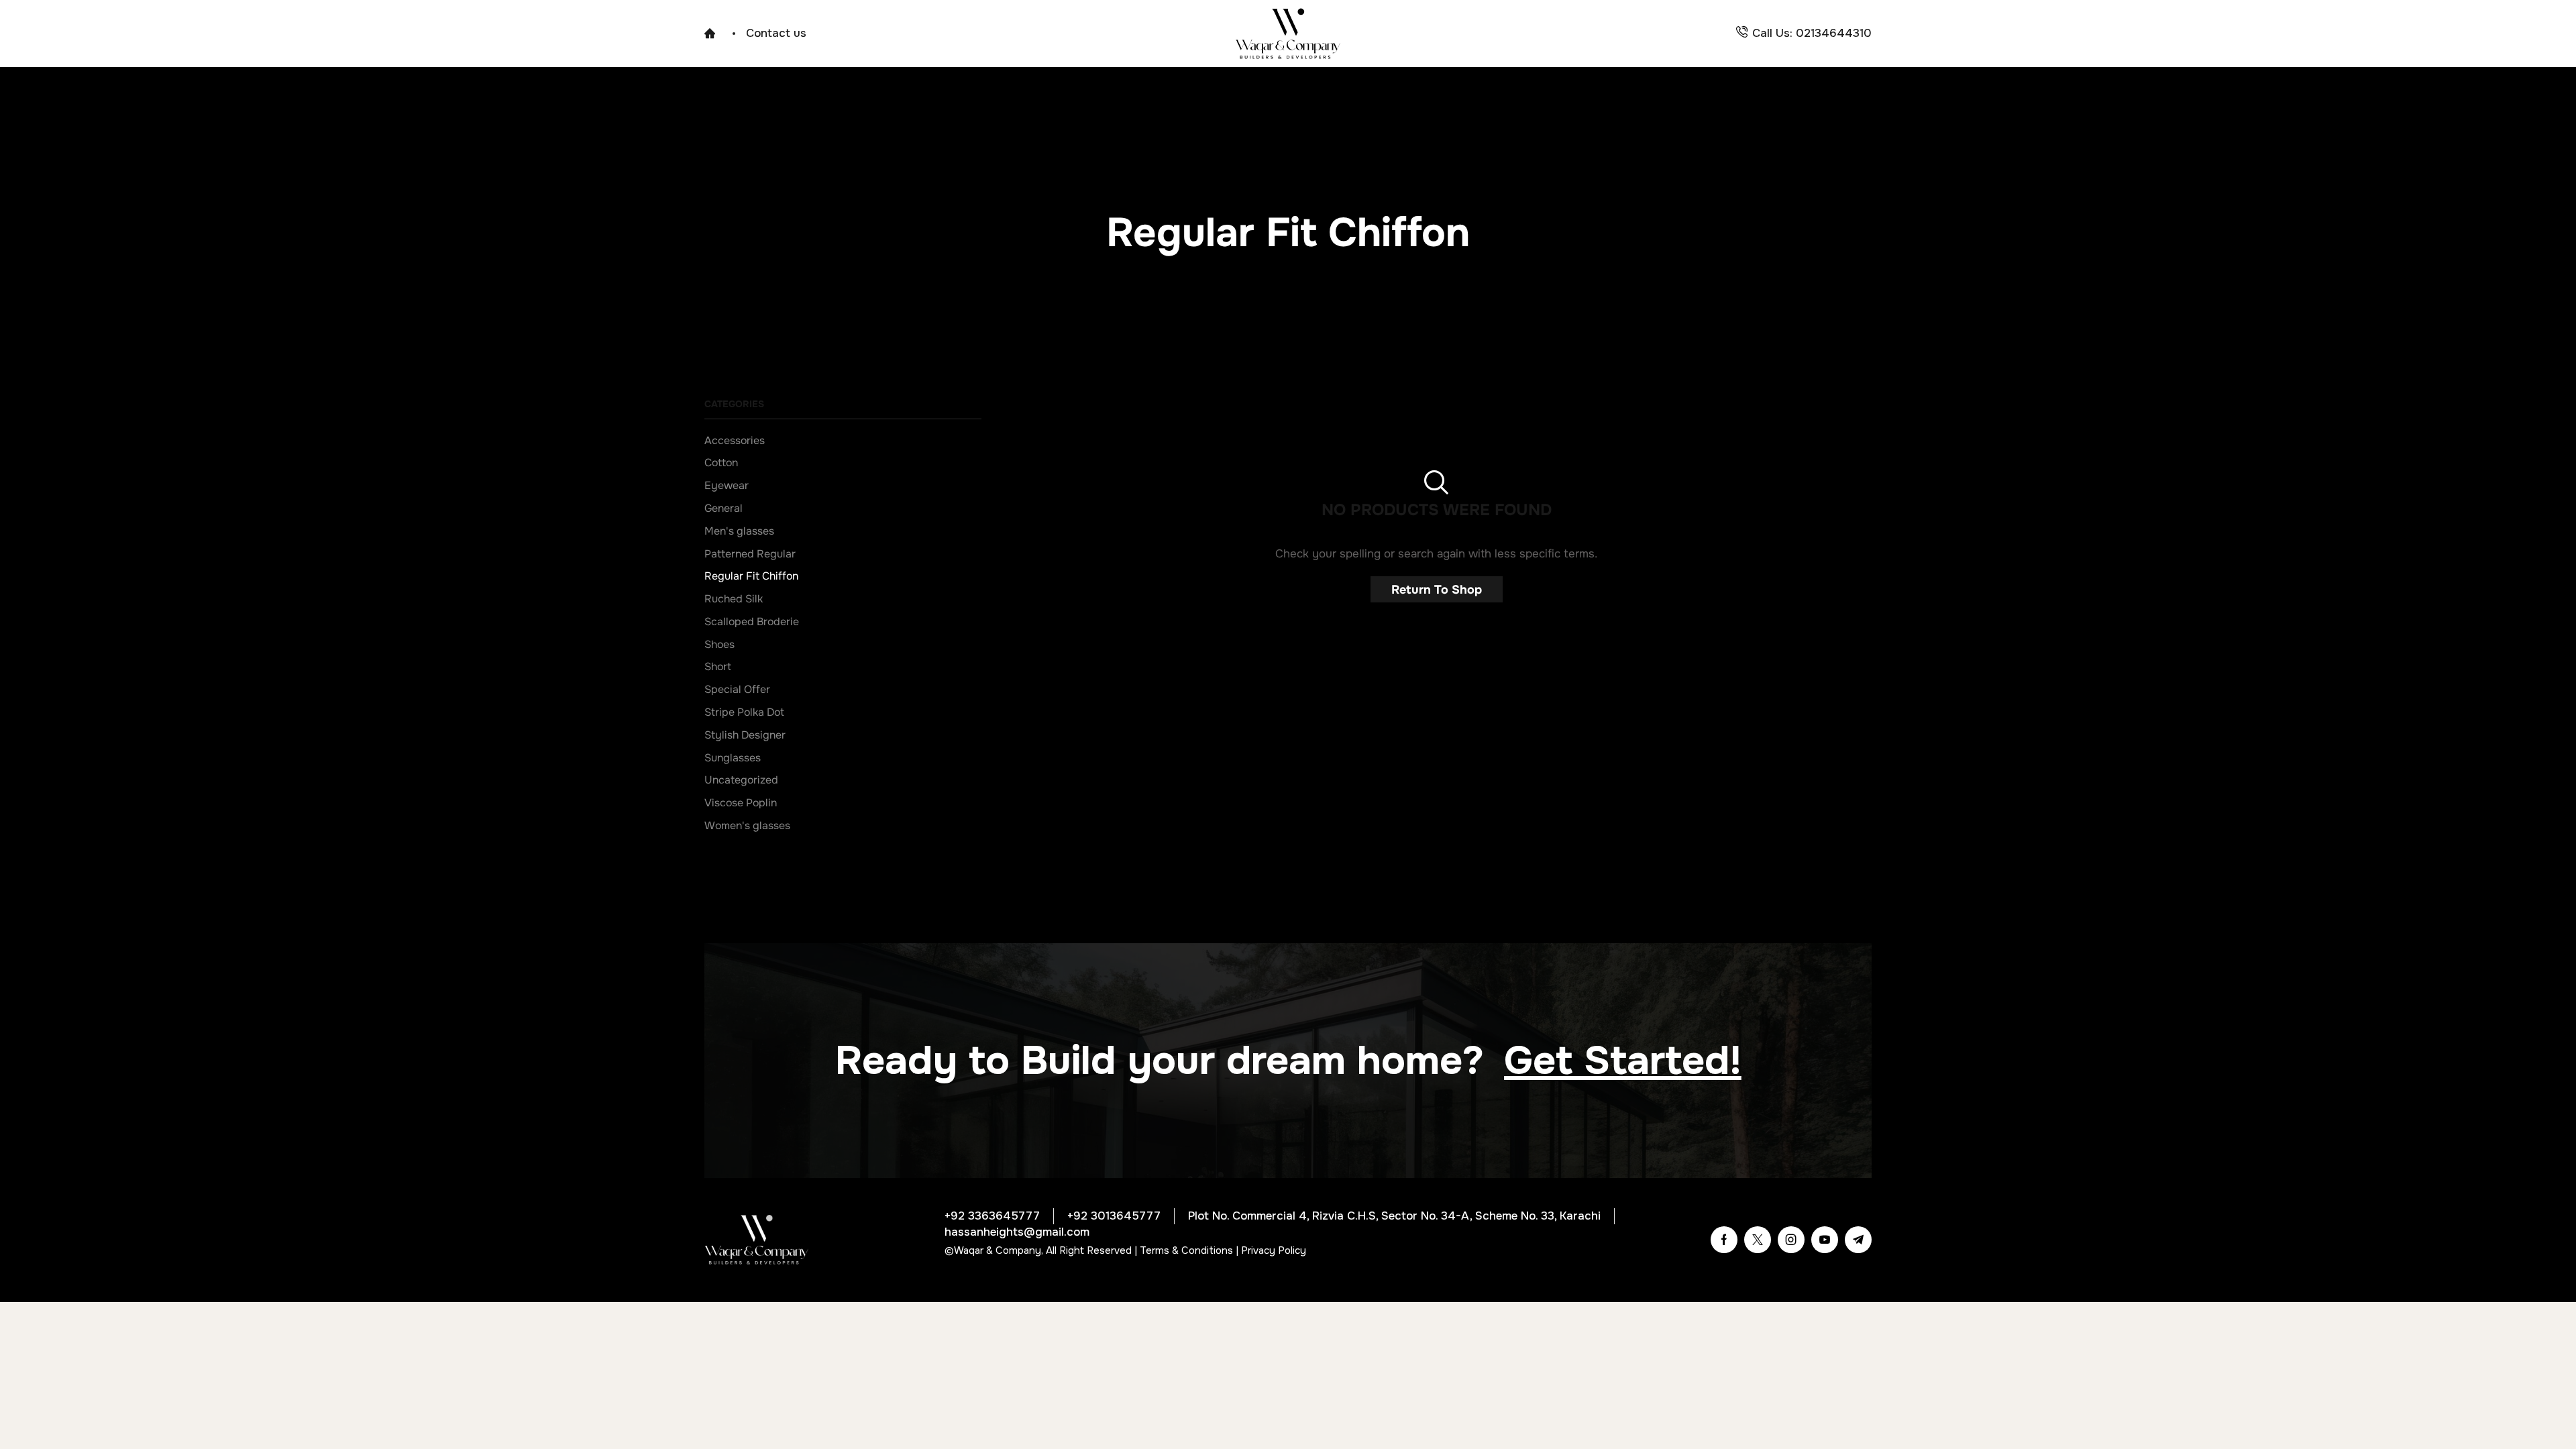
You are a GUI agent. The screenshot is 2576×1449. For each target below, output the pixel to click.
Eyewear (727, 486)
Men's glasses (739, 531)
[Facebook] (1724, 1240)
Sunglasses (733, 758)
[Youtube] (1825, 1240)
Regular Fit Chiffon (751, 576)
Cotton (721, 463)
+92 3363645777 (992, 1216)
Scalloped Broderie (752, 622)
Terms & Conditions (1186, 1250)
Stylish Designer (745, 735)
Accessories (735, 441)
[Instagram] (1791, 1240)
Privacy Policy (1274, 1250)
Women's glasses (747, 826)
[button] (1623, 1061)
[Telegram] (1858, 1240)
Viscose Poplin (741, 803)
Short (718, 667)
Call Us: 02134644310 (1812, 33)
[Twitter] (1758, 1240)
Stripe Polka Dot (744, 712)
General (723, 508)
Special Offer (737, 690)
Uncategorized (741, 780)
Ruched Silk (734, 599)
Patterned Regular (750, 554)
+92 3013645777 (1114, 1216)
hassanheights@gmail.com (1017, 1232)
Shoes (719, 645)
